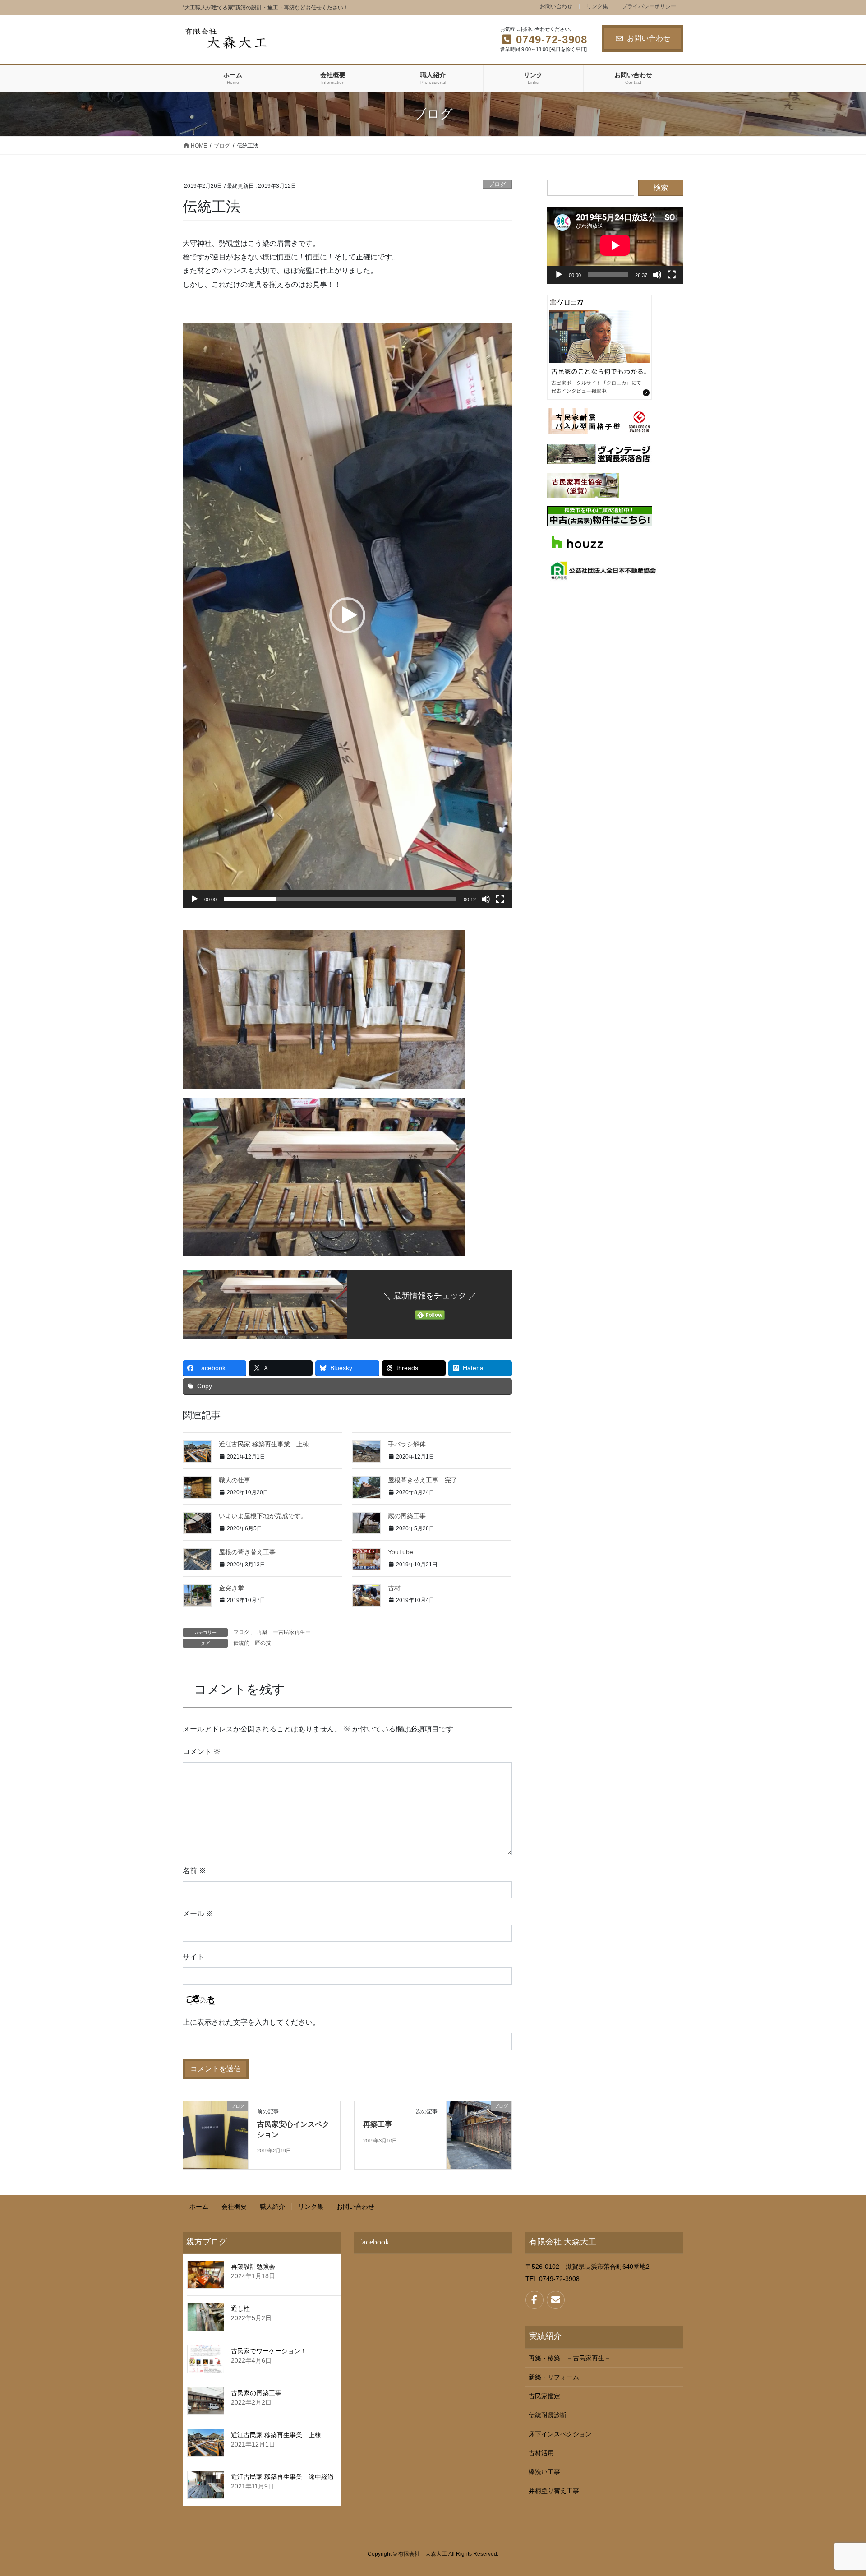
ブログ (497, 184)
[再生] (194, 899)
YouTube (401, 1552)
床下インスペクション (560, 2434)
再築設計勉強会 (253, 2267)
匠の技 (263, 1643)
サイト (193, 1957)
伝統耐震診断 (548, 2415)
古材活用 (541, 2453)
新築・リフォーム (554, 2377)
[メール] (556, 2300)
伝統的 (241, 1643)
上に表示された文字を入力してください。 (251, 2022)
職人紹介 (272, 2207)
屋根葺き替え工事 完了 (423, 1480)
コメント (202, 1752)
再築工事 (378, 2124)
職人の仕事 (235, 1480)
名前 (194, 1871)
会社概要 (234, 2207)
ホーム (199, 2207)
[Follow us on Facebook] (534, 2300)
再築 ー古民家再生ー (284, 1632)
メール (198, 1914)
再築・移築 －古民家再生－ (570, 2358)
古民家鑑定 (544, 2396)
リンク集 (597, 7)
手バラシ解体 (407, 1444)
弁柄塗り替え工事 (554, 2491)
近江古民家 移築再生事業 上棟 (264, 1444)
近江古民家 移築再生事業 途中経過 (282, 2477)
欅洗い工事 (544, 2472)
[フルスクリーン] (500, 899)
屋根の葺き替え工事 (247, 1552)
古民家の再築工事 (256, 2393)
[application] (347, 615)
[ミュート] (486, 899)
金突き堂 (231, 1588)
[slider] (340, 899)
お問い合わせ (556, 7)
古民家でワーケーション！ (269, 2351)
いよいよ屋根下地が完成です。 (263, 1516)
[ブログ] (216, 2135)
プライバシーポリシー (649, 7)
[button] (347, 615)
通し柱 (240, 2308)
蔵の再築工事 (407, 1516)
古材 (394, 1588)
